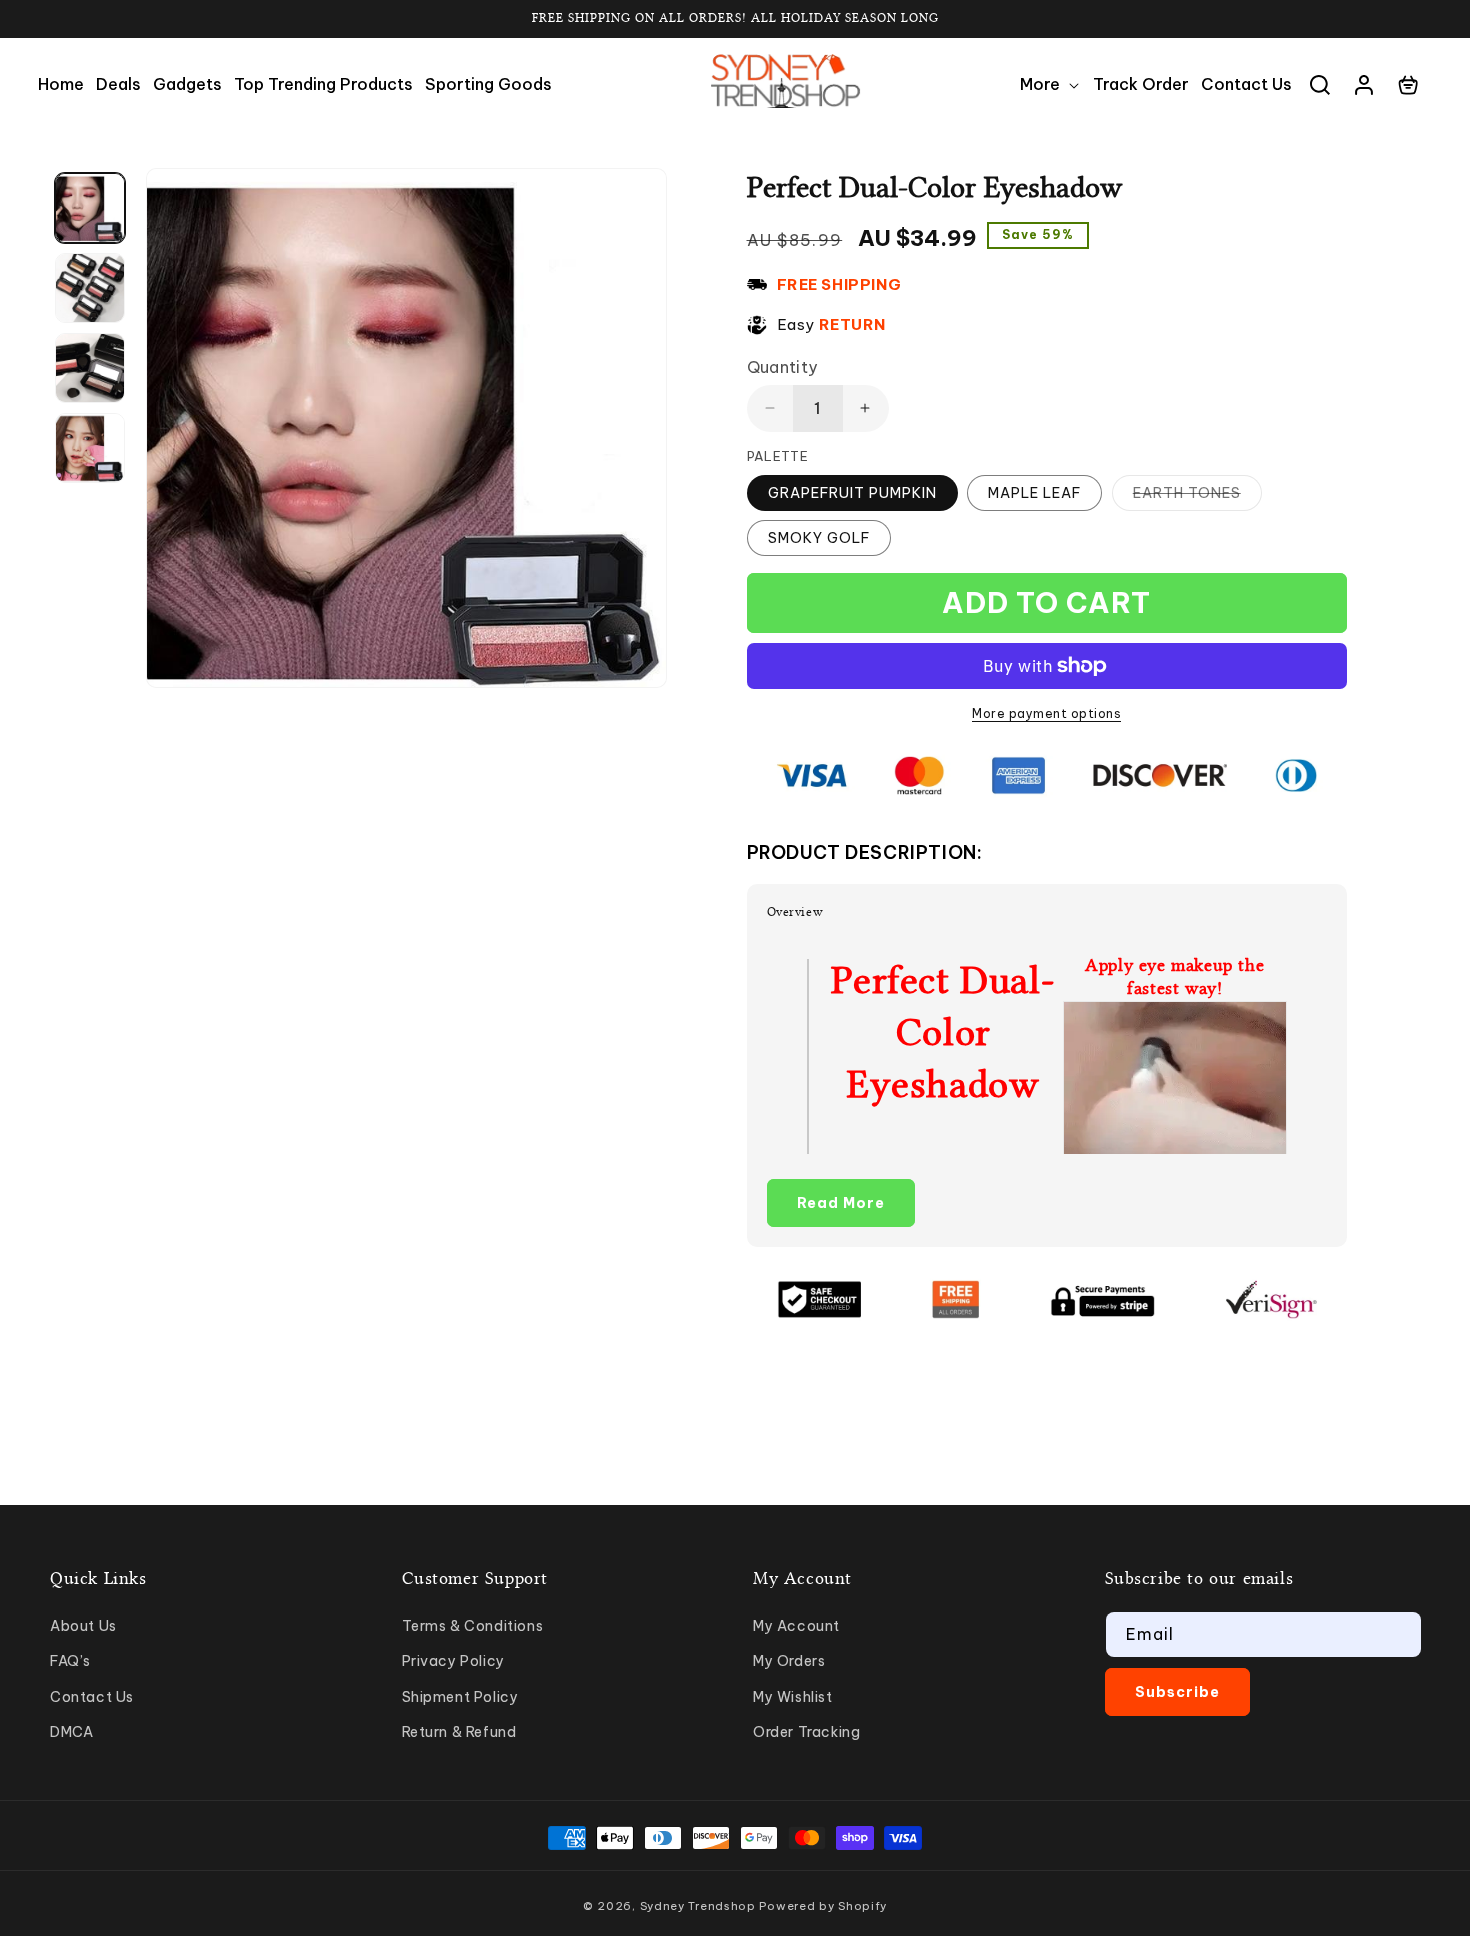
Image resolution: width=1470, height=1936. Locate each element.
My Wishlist (793, 1697)
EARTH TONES (1197, 497)
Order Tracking (806, 1732)
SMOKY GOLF (819, 538)
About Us (83, 1626)
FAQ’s (70, 1661)
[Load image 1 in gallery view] (90, 208)
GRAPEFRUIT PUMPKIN (852, 493)
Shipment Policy (460, 1697)
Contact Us (92, 1697)
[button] (1050, 84)
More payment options (1046, 713)
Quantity (782, 367)
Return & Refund (459, 1732)
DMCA (71, 1732)
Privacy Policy (453, 1661)
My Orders (789, 1661)
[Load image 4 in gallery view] (90, 448)
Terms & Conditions (473, 1626)
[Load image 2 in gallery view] (90, 288)
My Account (796, 1626)
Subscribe (1177, 1692)
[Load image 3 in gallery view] (90, 368)
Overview (795, 911)
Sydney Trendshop (698, 1906)
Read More (841, 1203)
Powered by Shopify (823, 1906)
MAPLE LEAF (1034, 493)
